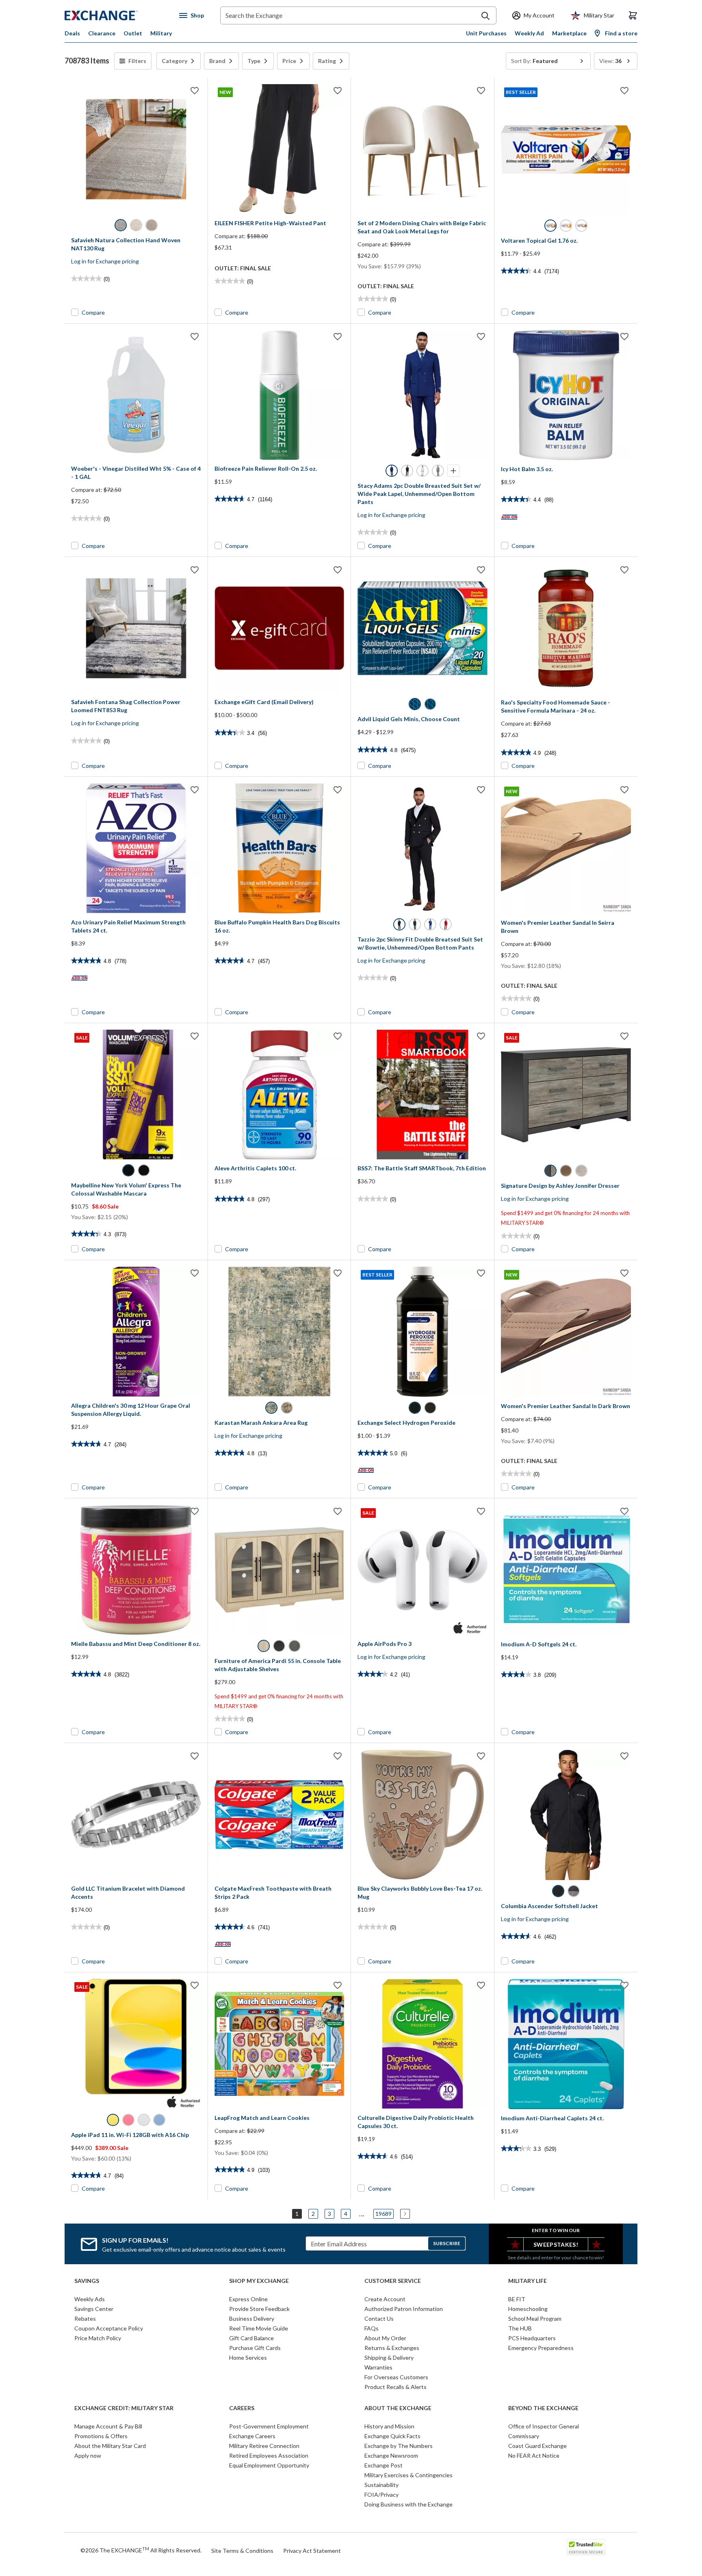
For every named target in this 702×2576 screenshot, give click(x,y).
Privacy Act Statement (312, 2551)
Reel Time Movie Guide (259, 2328)
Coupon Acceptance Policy (109, 2328)
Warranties (378, 2367)
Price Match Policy (98, 2338)
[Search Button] (485, 16)
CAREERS (242, 2408)
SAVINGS (87, 2281)
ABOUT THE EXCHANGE (398, 2408)
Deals (72, 33)
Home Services (248, 2358)
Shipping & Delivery (389, 2358)
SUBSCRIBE (447, 2243)
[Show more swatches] (453, 471)
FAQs (372, 2328)
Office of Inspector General (544, 2426)
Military (161, 33)
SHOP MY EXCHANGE (259, 2281)
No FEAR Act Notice (534, 2455)
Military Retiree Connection (264, 2446)
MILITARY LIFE (528, 2281)
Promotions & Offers (101, 2436)
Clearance (102, 33)
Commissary (524, 2436)
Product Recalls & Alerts (395, 2387)
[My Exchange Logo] (116, 15)
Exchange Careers (252, 2436)
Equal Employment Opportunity (269, 2465)
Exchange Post (383, 2465)
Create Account (385, 2299)
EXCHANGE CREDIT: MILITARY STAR (124, 2408)
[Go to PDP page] (136, 149)
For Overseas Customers (396, 2377)
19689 (383, 2214)
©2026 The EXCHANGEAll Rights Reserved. (141, 2550)
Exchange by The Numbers (399, 2446)
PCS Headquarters (532, 2338)
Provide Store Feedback (259, 2309)
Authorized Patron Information (404, 2309)
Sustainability (381, 2485)
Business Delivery (252, 2318)
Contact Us (379, 2318)
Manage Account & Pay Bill (108, 2426)
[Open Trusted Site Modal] (586, 2547)
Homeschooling (528, 2309)
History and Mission (389, 2426)
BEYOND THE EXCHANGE (543, 2408)
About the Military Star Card (110, 2446)
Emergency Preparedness (541, 2348)
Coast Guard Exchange (537, 2446)
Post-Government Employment (269, 2426)
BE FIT (517, 2299)
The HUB (520, 2328)
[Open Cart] (633, 15)
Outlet (133, 33)
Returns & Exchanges (392, 2348)
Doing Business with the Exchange (408, 2504)
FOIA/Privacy (381, 2494)
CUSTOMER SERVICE (393, 2281)
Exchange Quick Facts (392, 2436)
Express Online (248, 2299)
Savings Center (94, 2309)
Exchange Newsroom (391, 2455)
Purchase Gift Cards (255, 2348)
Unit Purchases (486, 33)
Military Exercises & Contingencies (408, 2475)
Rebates (85, 2318)
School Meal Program (535, 2318)
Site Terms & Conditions (242, 2551)
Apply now (88, 2455)
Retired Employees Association (269, 2455)
